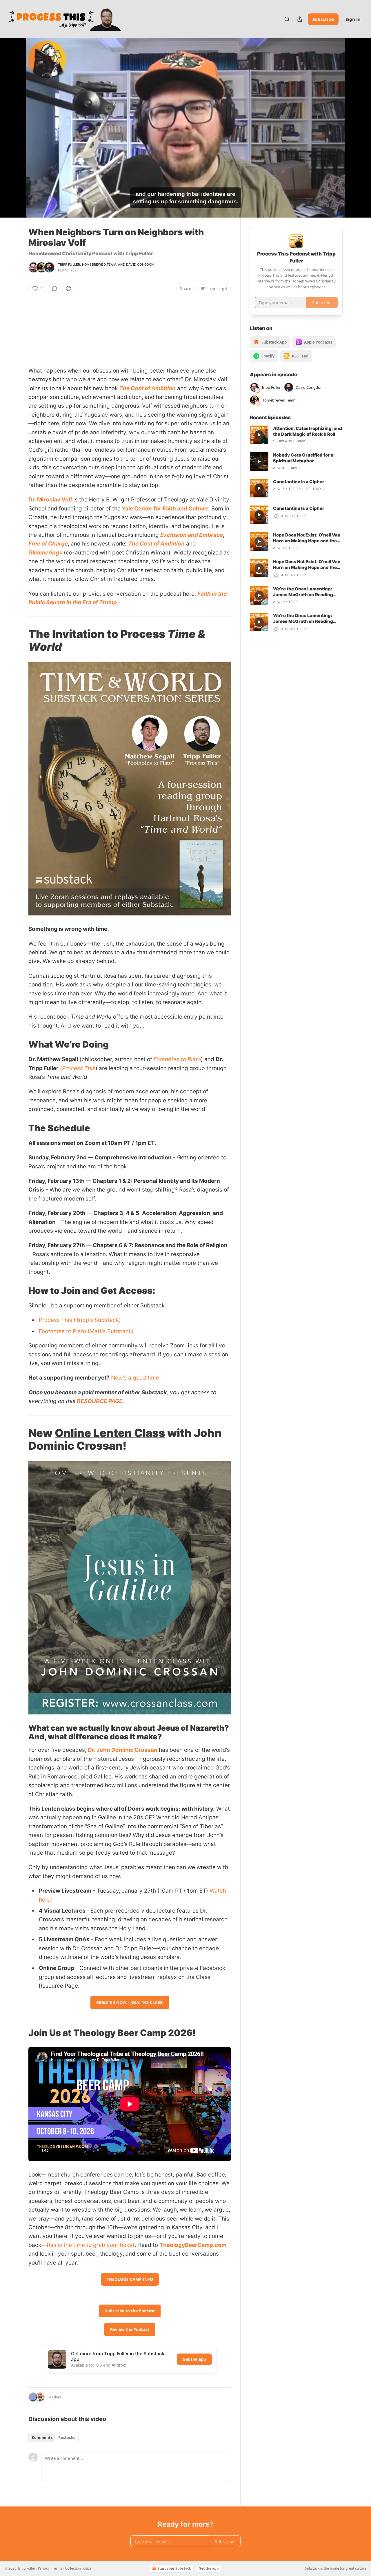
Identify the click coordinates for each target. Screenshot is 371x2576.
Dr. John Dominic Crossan (123, 1750)
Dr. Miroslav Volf (51, 500)
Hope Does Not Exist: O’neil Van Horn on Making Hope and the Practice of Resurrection (307, 538)
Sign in (353, 19)
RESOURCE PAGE (100, 1401)
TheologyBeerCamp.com (193, 2245)
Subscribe (323, 19)
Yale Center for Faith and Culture (164, 509)
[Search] (287, 19)
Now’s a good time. (136, 1378)
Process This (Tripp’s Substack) (80, 1320)
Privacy (44, 2568)
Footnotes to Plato (177, 1059)
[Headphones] (14, 134)
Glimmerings (45, 553)
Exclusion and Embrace (192, 535)
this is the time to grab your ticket (91, 2245)
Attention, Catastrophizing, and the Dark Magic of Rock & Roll (308, 431)
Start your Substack (174, 2568)
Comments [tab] (42, 2438)
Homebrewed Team (99, 264)
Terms (57, 2568)
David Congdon (140, 264)
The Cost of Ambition (147, 388)
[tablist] (53, 2438)
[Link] (20, 640)
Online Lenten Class (110, 1433)
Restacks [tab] (67, 2438)
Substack (312, 2568)
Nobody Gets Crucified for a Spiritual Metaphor (303, 458)
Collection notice (78, 2568)
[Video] (14, 121)
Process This (79, 1068)
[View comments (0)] (357, 131)
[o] (259, 435)
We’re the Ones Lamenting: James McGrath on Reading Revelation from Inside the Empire (303, 592)
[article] (296, 435)
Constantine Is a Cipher (299, 482)
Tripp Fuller (69, 264)
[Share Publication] (300, 19)
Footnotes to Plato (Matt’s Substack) (86, 1331)
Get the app (194, 2359)
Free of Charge (48, 544)
